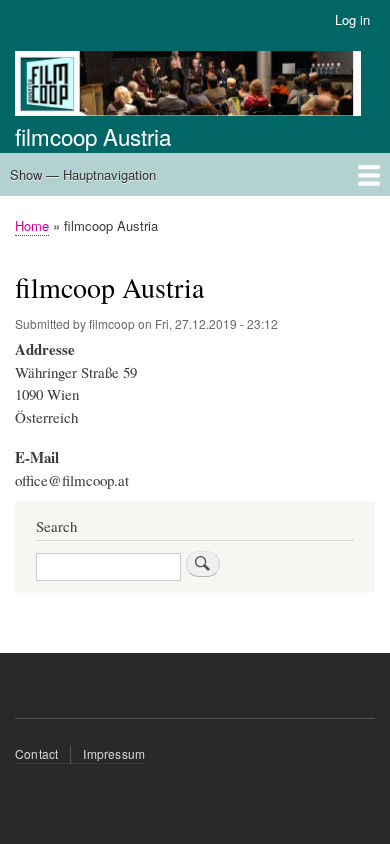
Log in (352, 19)
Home (32, 225)
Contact (36, 753)
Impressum (114, 753)
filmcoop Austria (93, 136)
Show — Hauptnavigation (83, 174)
